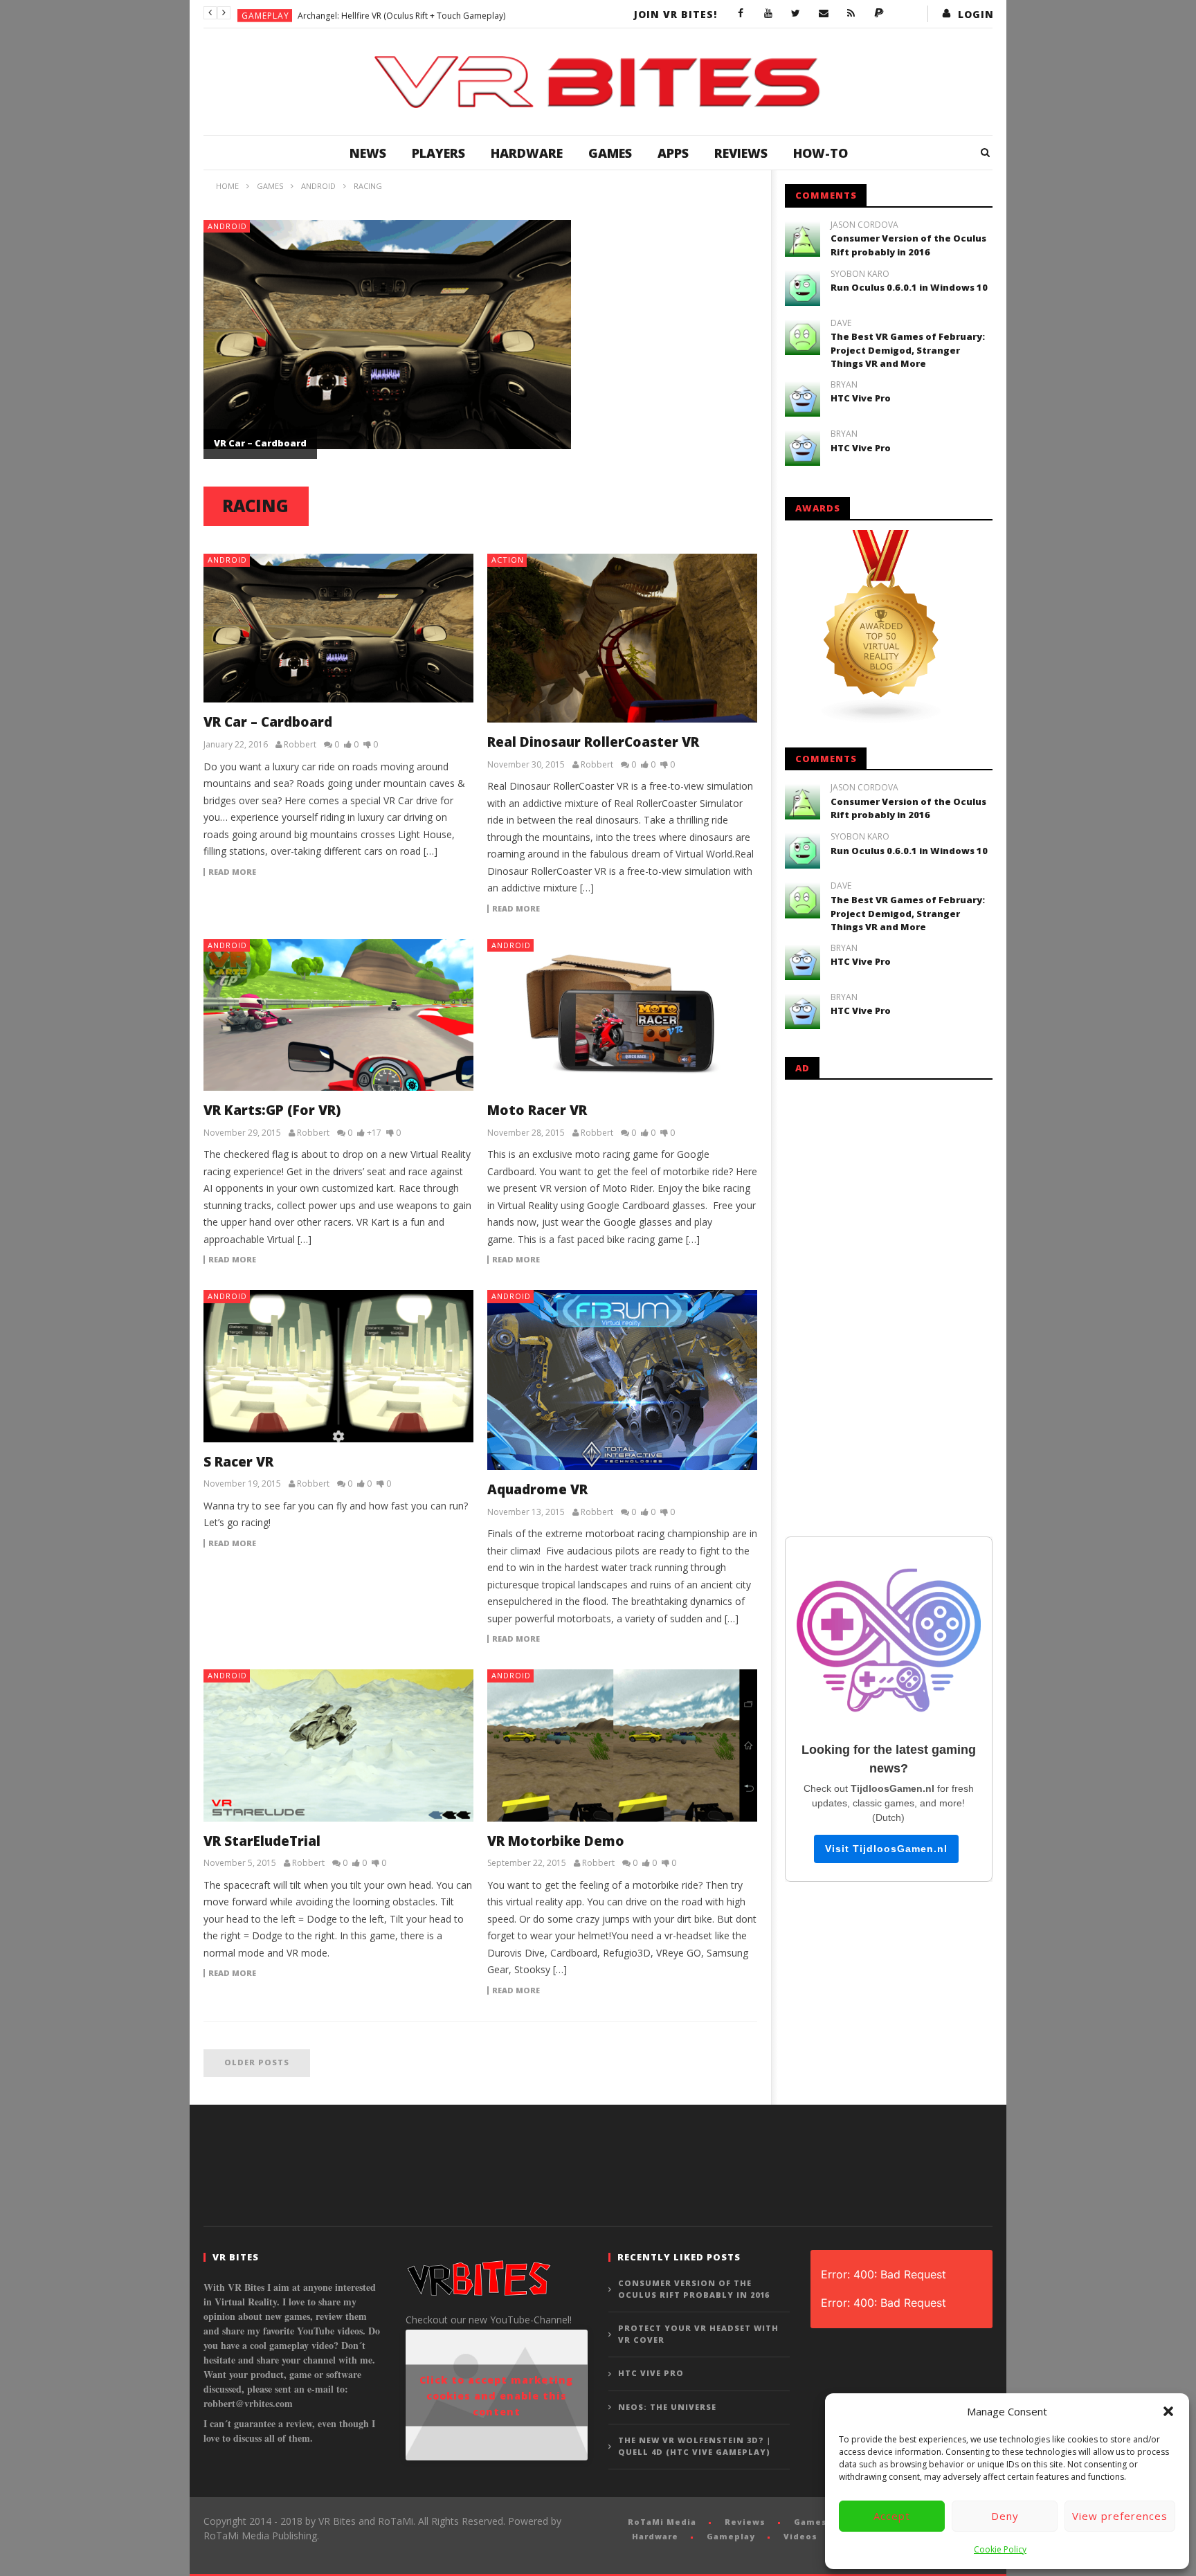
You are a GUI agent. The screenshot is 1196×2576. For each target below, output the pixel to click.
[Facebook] (741, 14)
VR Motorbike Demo (556, 1841)
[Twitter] (796, 14)
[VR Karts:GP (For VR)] (338, 1015)
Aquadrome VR (537, 1489)
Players (438, 153)
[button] (1168, 2411)
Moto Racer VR (537, 1110)
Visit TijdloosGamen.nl (886, 1849)
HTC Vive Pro (861, 398)
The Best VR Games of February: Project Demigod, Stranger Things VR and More (908, 350)
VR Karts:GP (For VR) (272, 1110)
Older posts (257, 2062)
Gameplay (265, 13)
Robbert (300, 745)
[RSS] (851, 14)
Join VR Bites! (676, 14)
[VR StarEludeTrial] (338, 1745)
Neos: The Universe (667, 2407)
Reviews (741, 153)
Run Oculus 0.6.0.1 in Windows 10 (909, 287)
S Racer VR (238, 1462)
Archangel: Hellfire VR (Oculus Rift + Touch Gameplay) (401, 13)
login (976, 14)
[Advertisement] (889, 1305)
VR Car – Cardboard (260, 443)
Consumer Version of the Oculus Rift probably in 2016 (908, 245)
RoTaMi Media (662, 2522)
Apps (673, 153)
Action (508, 560)
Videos (800, 2536)
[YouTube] (768, 14)
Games (610, 153)
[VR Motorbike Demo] (622, 1745)
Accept (892, 2516)
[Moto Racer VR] (622, 1015)
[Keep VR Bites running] (879, 14)
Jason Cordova (864, 225)
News (368, 153)
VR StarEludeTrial (262, 1841)
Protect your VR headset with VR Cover (698, 2334)
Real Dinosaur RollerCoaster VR (593, 742)
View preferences (1120, 2516)
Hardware (527, 153)
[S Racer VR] (338, 1366)
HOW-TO (821, 153)
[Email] (824, 14)
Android (227, 226)
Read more (232, 872)
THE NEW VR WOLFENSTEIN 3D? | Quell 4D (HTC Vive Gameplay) (695, 2446)
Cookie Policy (1000, 2549)
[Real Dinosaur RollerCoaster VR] (622, 638)
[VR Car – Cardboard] (338, 628)
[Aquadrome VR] (622, 1380)
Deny (1005, 2516)
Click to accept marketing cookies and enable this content (496, 2395)
